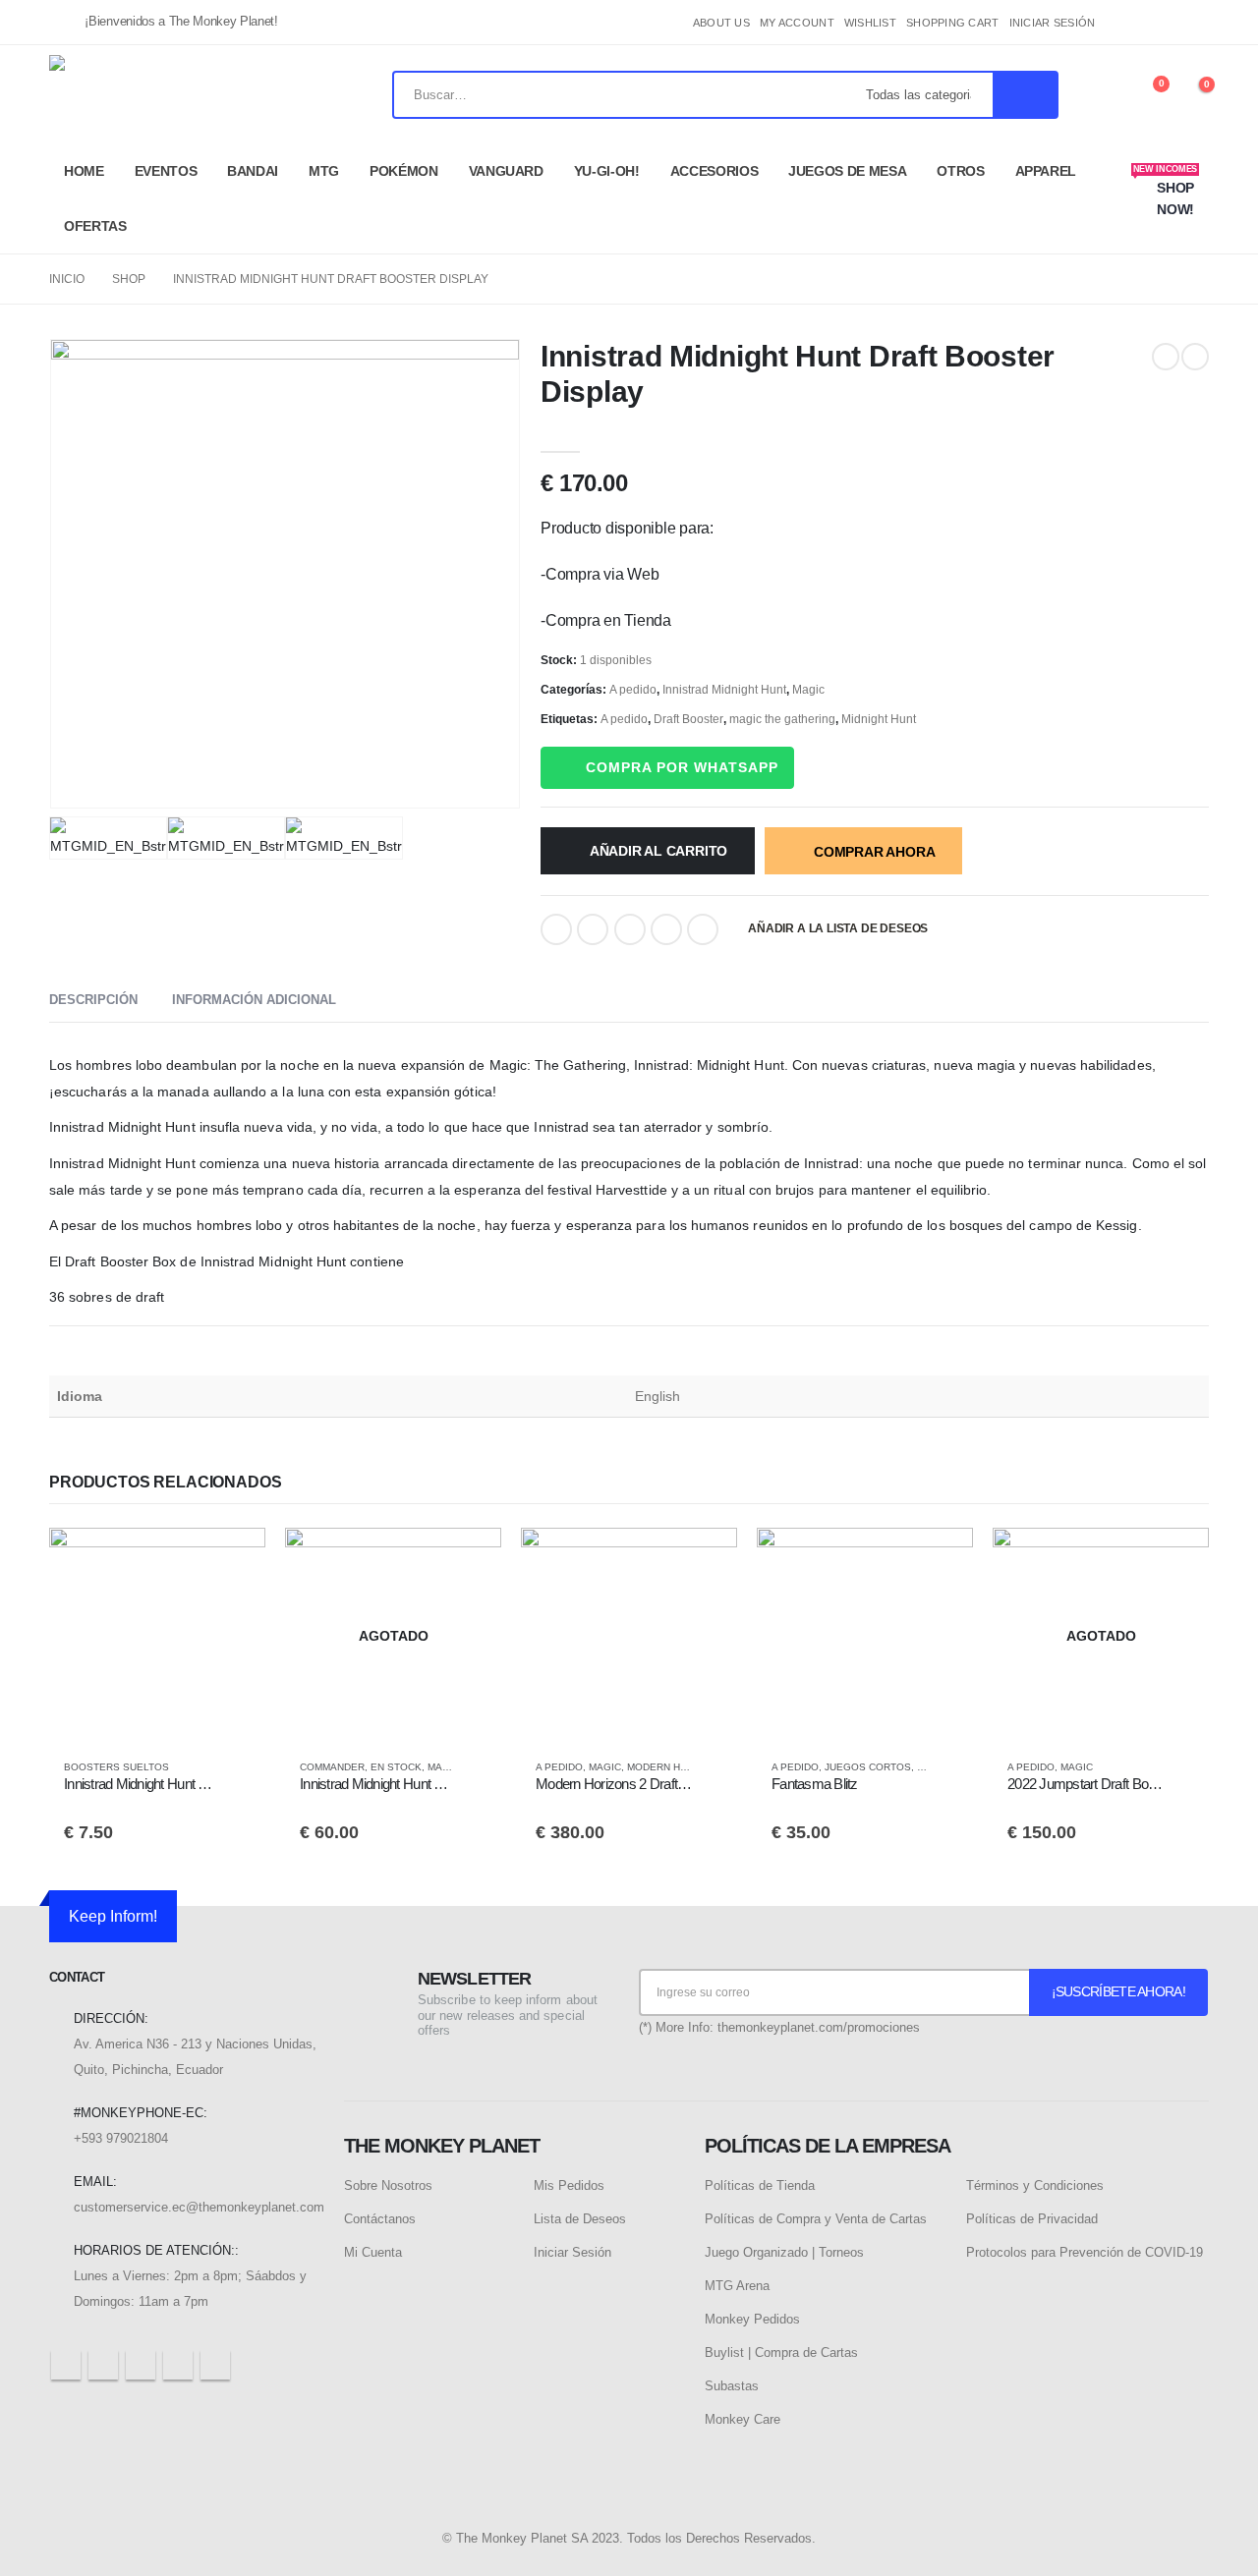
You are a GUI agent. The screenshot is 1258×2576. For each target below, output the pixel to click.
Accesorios (715, 171)
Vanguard (506, 171)
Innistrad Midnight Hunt (724, 690)
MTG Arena (737, 2286)
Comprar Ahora (874, 852)
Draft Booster (688, 719)
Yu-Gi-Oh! (607, 171)
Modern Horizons (676, 1767)
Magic (808, 690)
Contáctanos (380, 2219)
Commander (332, 1767)
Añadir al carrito (658, 851)
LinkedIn (630, 929)
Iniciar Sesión (572, 2252)
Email (703, 929)
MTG (324, 171)
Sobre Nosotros (388, 2185)
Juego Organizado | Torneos (784, 2252)
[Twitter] (1162, 23)
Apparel (1046, 171)
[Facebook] (1128, 23)
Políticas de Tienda (760, 2185)
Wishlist (870, 23)
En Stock (396, 1767)
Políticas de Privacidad (1032, 2219)
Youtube (141, 2365)
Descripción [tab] (93, 1000)
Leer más (469, 1560)
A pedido (633, 690)
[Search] (1025, 95)
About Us (721, 23)
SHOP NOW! (1165, 191)
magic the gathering (782, 719)
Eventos (166, 171)
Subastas (732, 2386)
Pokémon (404, 171)
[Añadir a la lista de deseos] (241, 1767)
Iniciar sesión (1053, 23)
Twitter (593, 929)
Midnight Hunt (879, 719)
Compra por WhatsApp (682, 767)
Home (84, 171)
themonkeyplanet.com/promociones (819, 2027)
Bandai (253, 171)
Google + (666, 929)
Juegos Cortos (868, 1767)
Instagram (178, 2365)
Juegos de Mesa (847, 171)
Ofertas (95, 226)
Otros (960, 171)
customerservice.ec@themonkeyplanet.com (199, 2207)
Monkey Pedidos (752, 2319)
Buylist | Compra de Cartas (781, 2352)
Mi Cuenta (373, 2252)
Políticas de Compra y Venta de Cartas (816, 2219)
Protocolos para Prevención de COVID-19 (1085, 2252)
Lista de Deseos (580, 2219)
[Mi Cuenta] (1102, 95)
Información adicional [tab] (254, 1000)
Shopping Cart (953, 23)
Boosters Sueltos (116, 1767)
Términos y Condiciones (1035, 2185)
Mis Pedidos (569, 2185)
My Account (797, 23)
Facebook (556, 929)
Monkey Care (743, 2419)
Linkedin (215, 2365)
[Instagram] (1194, 23)
